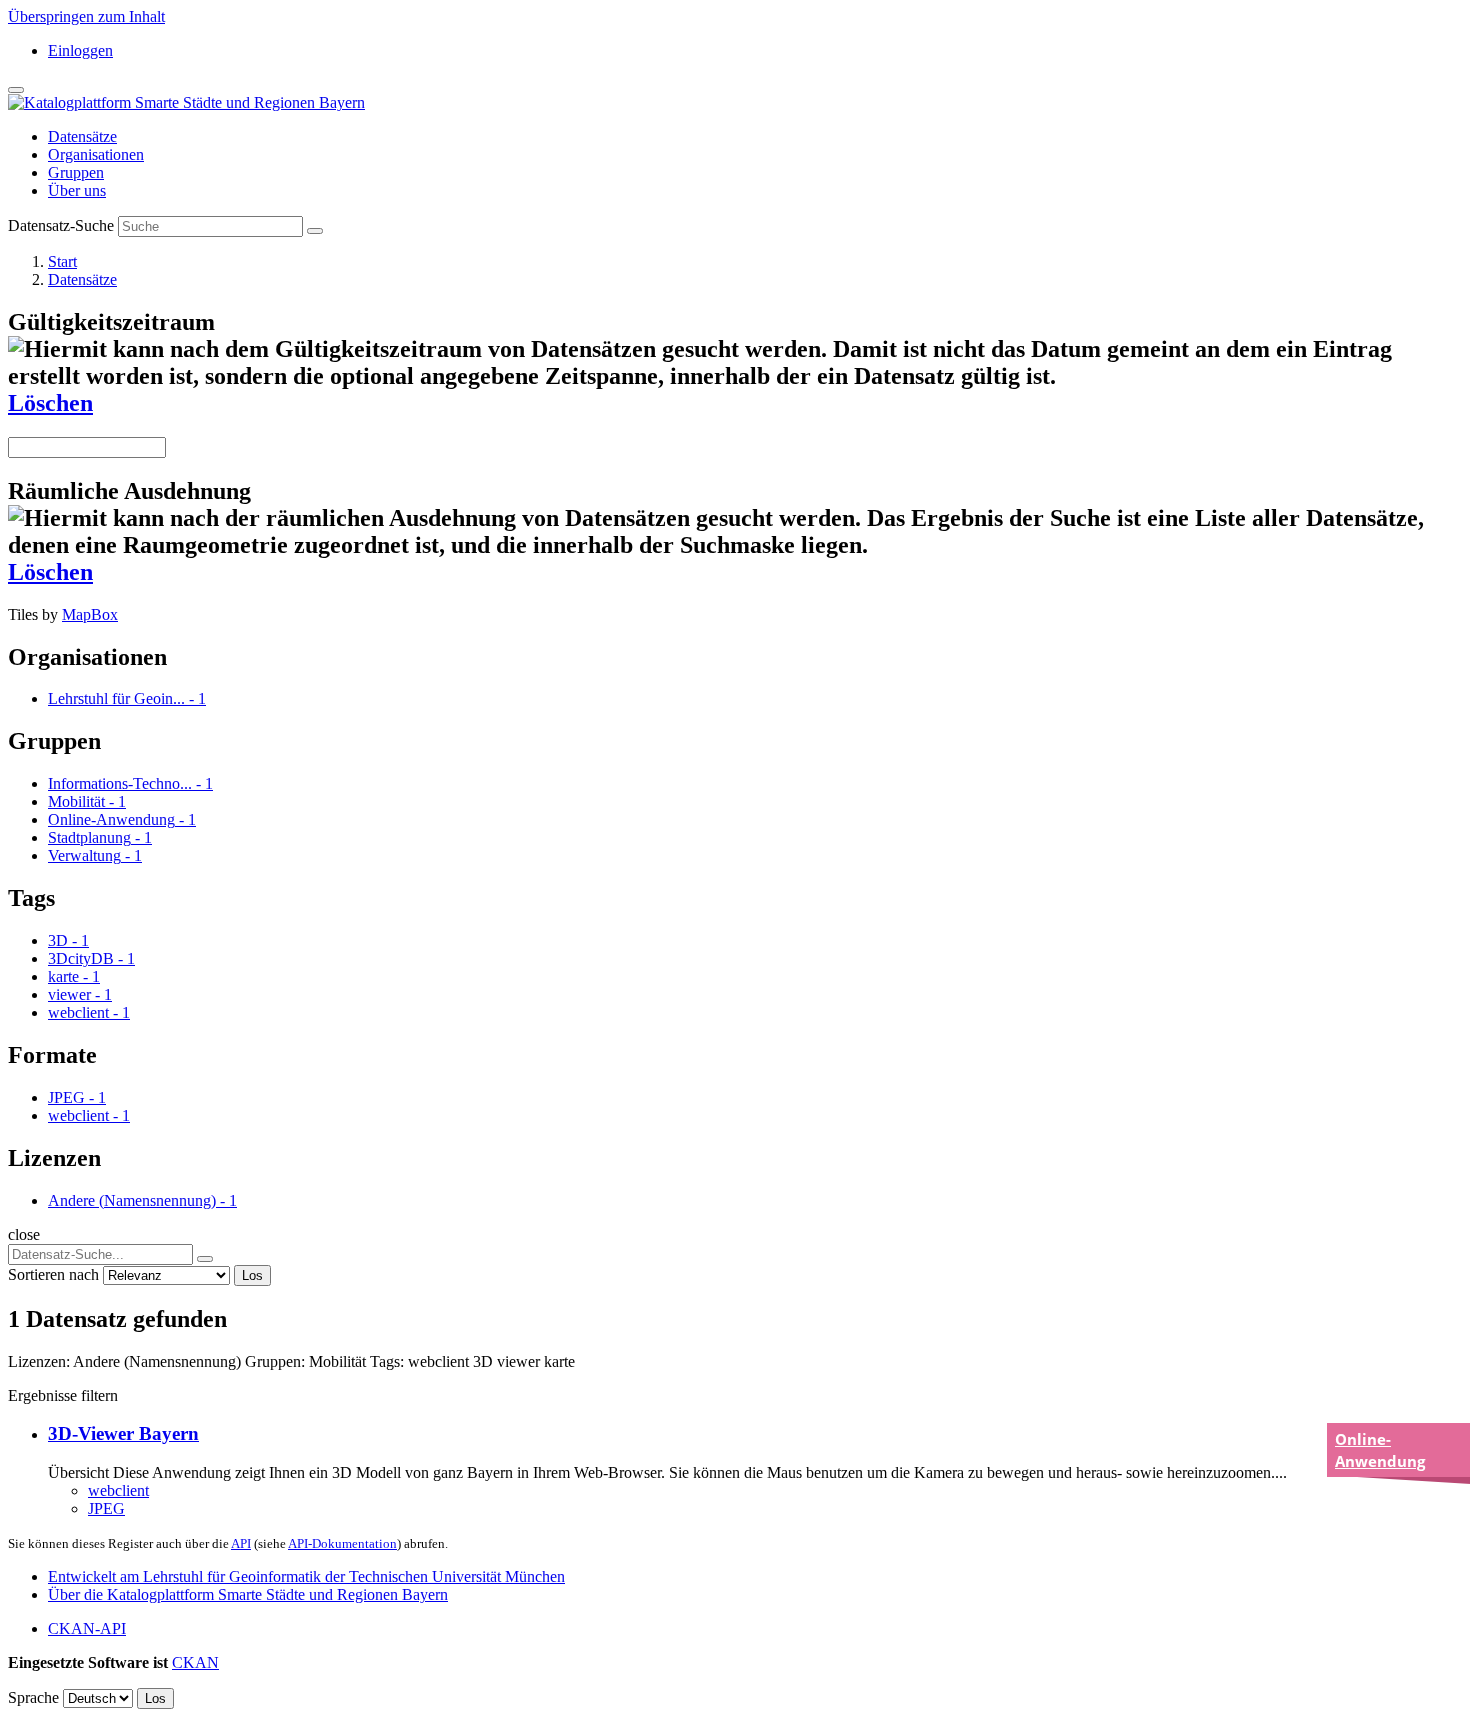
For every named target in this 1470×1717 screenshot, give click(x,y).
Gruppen (76, 172)
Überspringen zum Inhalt (86, 16)
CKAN (195, 1662)
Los (252, 1275)
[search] (205, 1259)
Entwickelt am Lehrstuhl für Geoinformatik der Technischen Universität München (306, 1576)
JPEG (106, 1508)
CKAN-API (87, 1628)
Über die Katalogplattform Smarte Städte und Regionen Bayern (248, 1594)
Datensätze (82, 136)
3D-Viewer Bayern (123, 1433)
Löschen (50, 403)
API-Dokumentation (342, 1543)
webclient (118, 1490)
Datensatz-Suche (61, 225)
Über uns (77, 190)
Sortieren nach (53, 1274)
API (241, 1543)
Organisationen (96, 154)
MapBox (90, 614)
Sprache (33, 1697)
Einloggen (80, 50)
